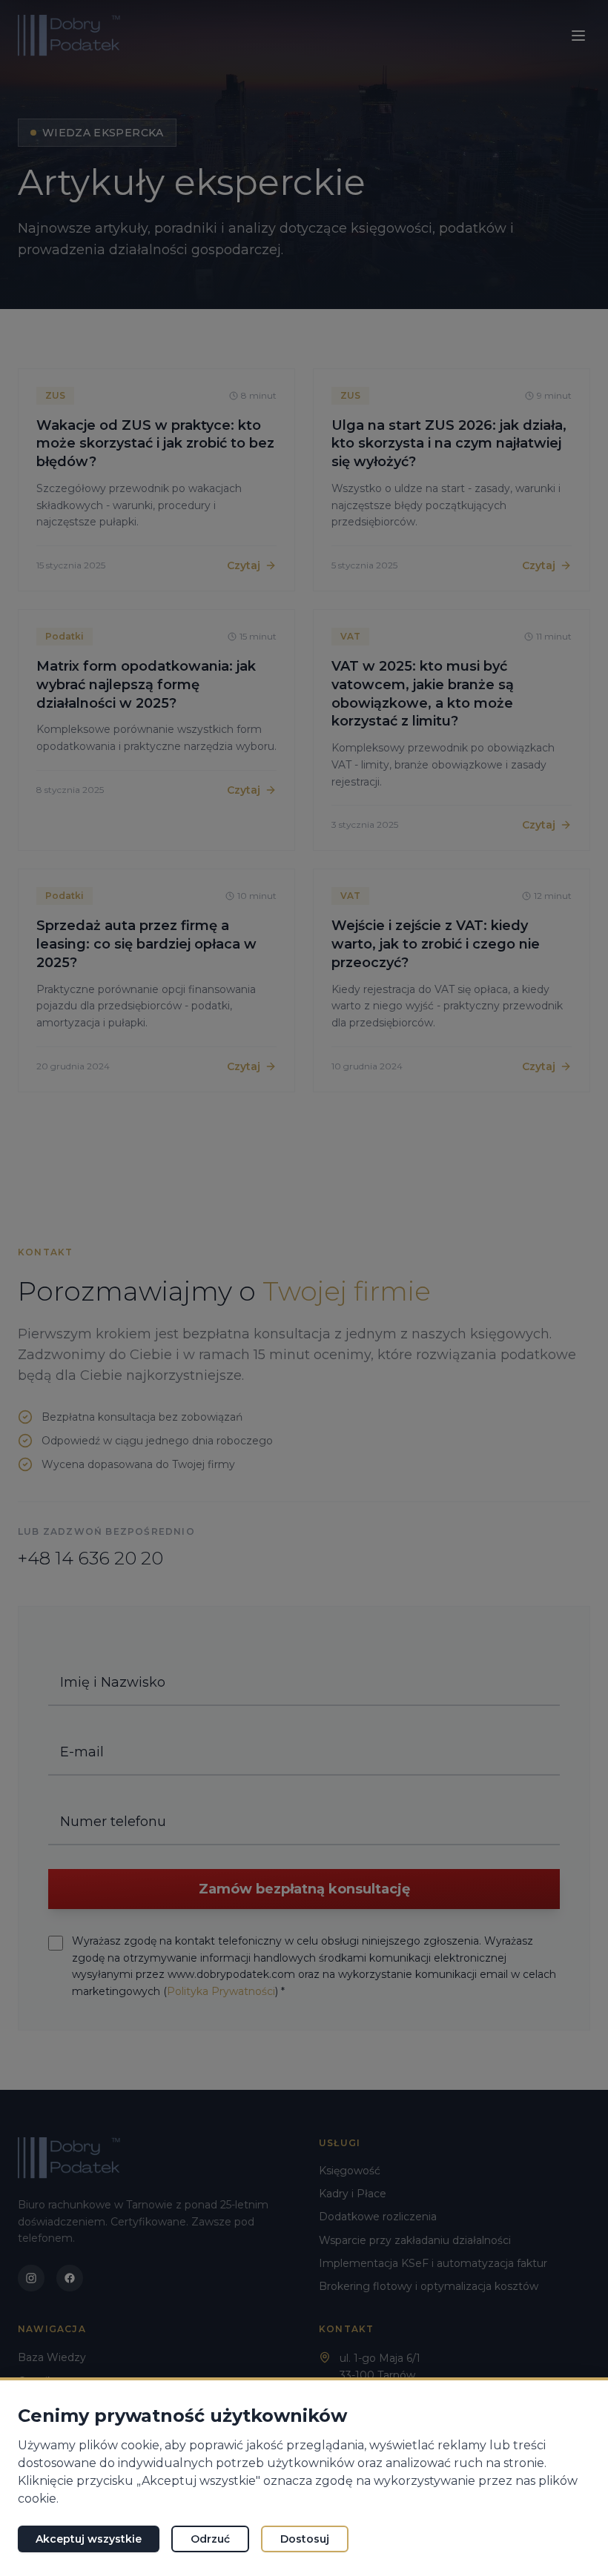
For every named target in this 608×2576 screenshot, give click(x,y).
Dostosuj (305, 2539)
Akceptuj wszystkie (89, 2539)
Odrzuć (210, 2539)
